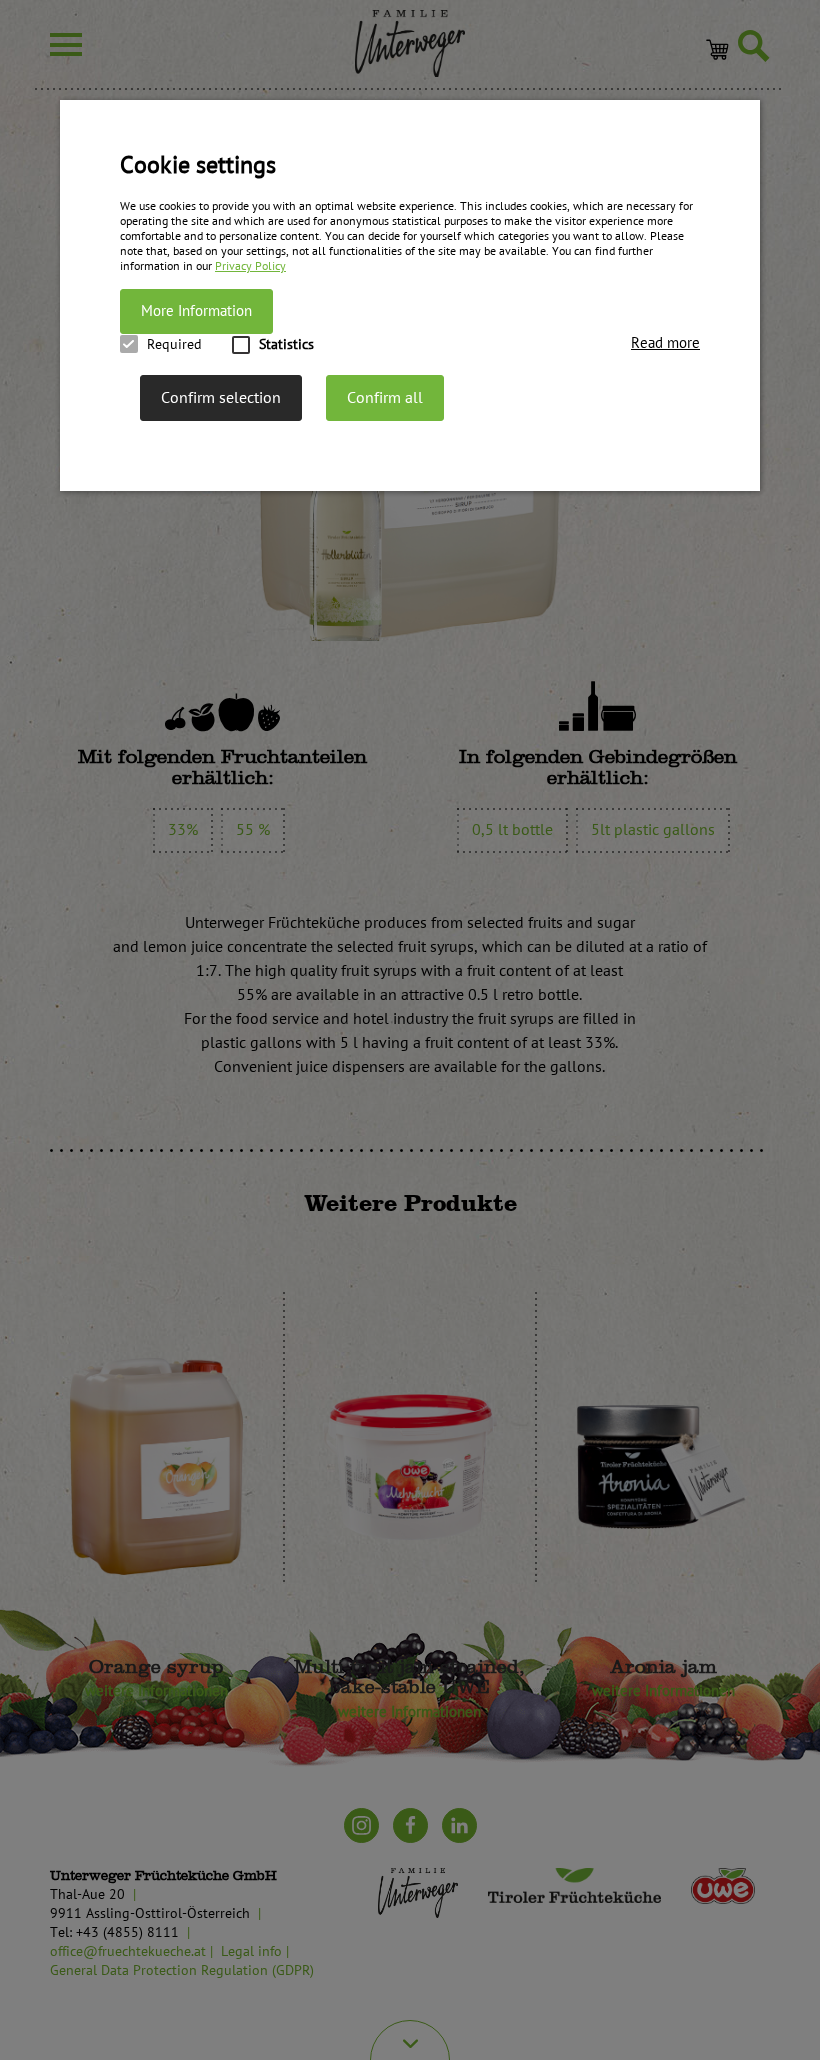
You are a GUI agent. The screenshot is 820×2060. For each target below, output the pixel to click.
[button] (665, 343)
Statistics (286, 344)
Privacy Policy (250, 266)
